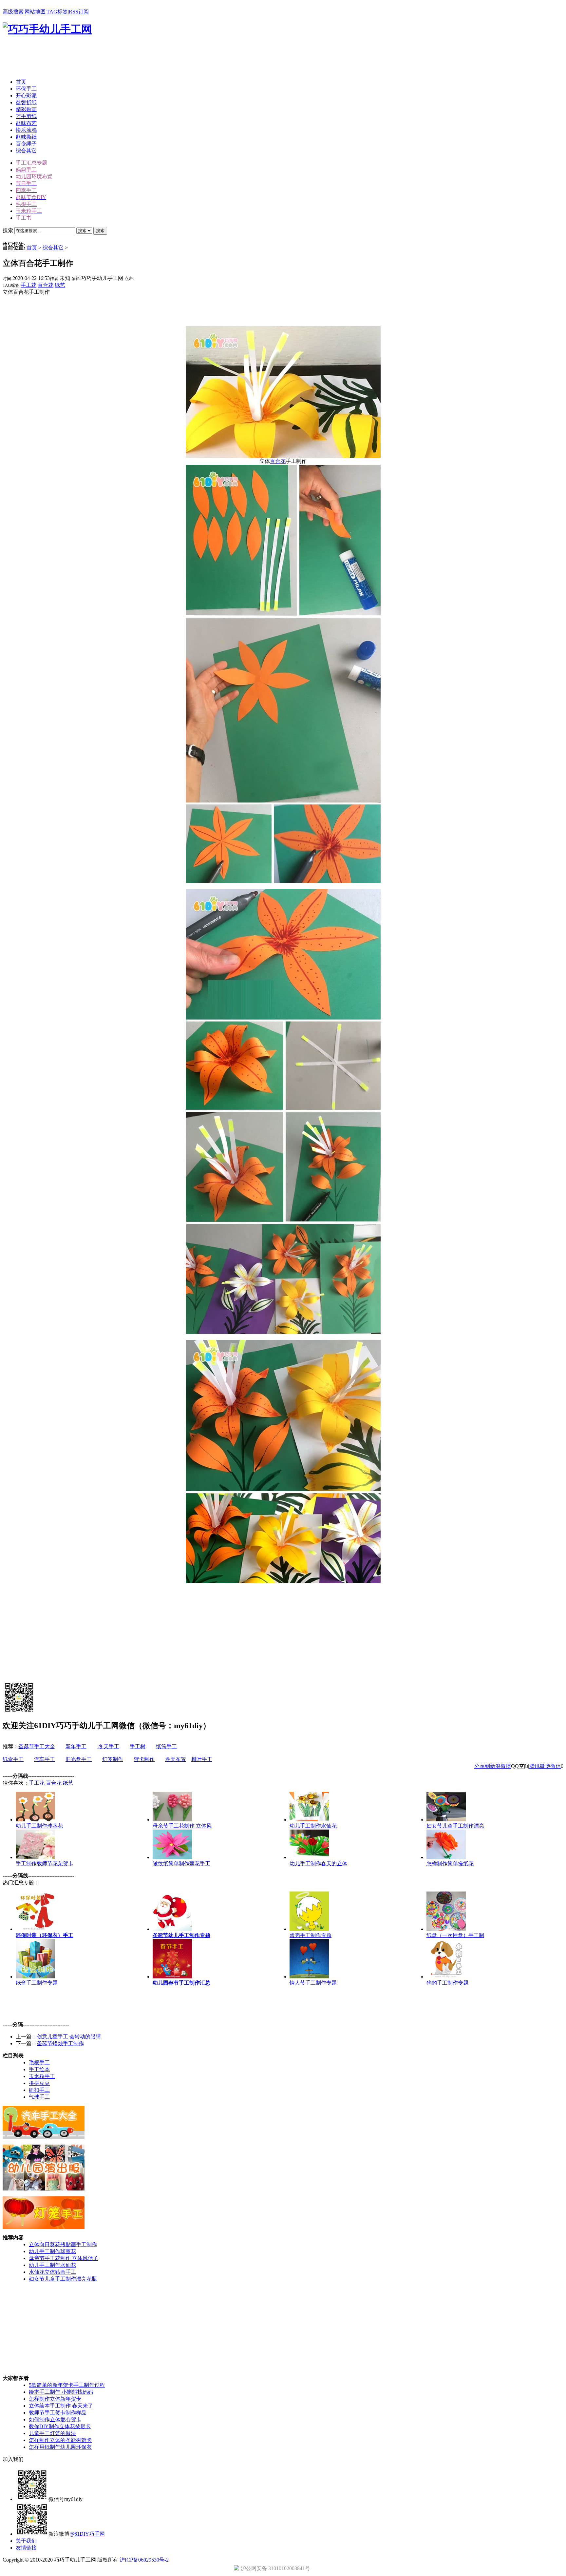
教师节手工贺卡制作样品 (58, 2413)
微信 (556, 1766)
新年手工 (76, 1746)
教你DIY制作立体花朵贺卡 (60, 2426)
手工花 (28, 285)
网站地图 (35, 12)
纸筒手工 (166, 1746)
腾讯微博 (540, 1766)
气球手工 (39, 2097)
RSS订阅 (79, 12)
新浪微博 (500, 1766)
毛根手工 (39, 2062)
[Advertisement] (122, 59)
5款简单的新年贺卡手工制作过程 (67, 2385)
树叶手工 (202, 1759)
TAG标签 (57, 12)
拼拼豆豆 (39, 2083)
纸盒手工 (13, 1759)
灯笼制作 (113, 1759)
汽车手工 (45, 1759)
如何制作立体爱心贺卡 (55, 2419)
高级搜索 (13, 12)
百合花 (46, 285)
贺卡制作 (144, 1759)
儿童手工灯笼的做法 (52, 2433)
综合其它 (53, 248)
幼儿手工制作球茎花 (52, 2251)
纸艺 (60, 285)
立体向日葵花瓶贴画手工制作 (63, 2244)
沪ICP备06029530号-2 (144, 2560)
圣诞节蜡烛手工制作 (60, 2043)
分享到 (482, 1766)
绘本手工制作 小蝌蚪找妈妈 (61, 2392)
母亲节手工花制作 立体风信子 (64, 2258)
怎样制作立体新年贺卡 (55, 2399)
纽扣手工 (39, 2090)
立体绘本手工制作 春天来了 (61, 2406)
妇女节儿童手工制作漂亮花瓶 (63, 2279)
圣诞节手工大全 (37, 1746)
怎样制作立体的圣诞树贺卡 (60, 2440)
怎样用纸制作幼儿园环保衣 (60, 2447)
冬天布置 (176, 1759)
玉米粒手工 (42, 2076)
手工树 (138, 1746)
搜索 (100, 231)
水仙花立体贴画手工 (52, 2272)
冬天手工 (108, 1746)
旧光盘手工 (79, 1759)
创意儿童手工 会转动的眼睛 (69, 2037)
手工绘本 (39, 2069)
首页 (32, 248)
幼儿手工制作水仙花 (52, 2265)
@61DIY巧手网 (87, 2534)
